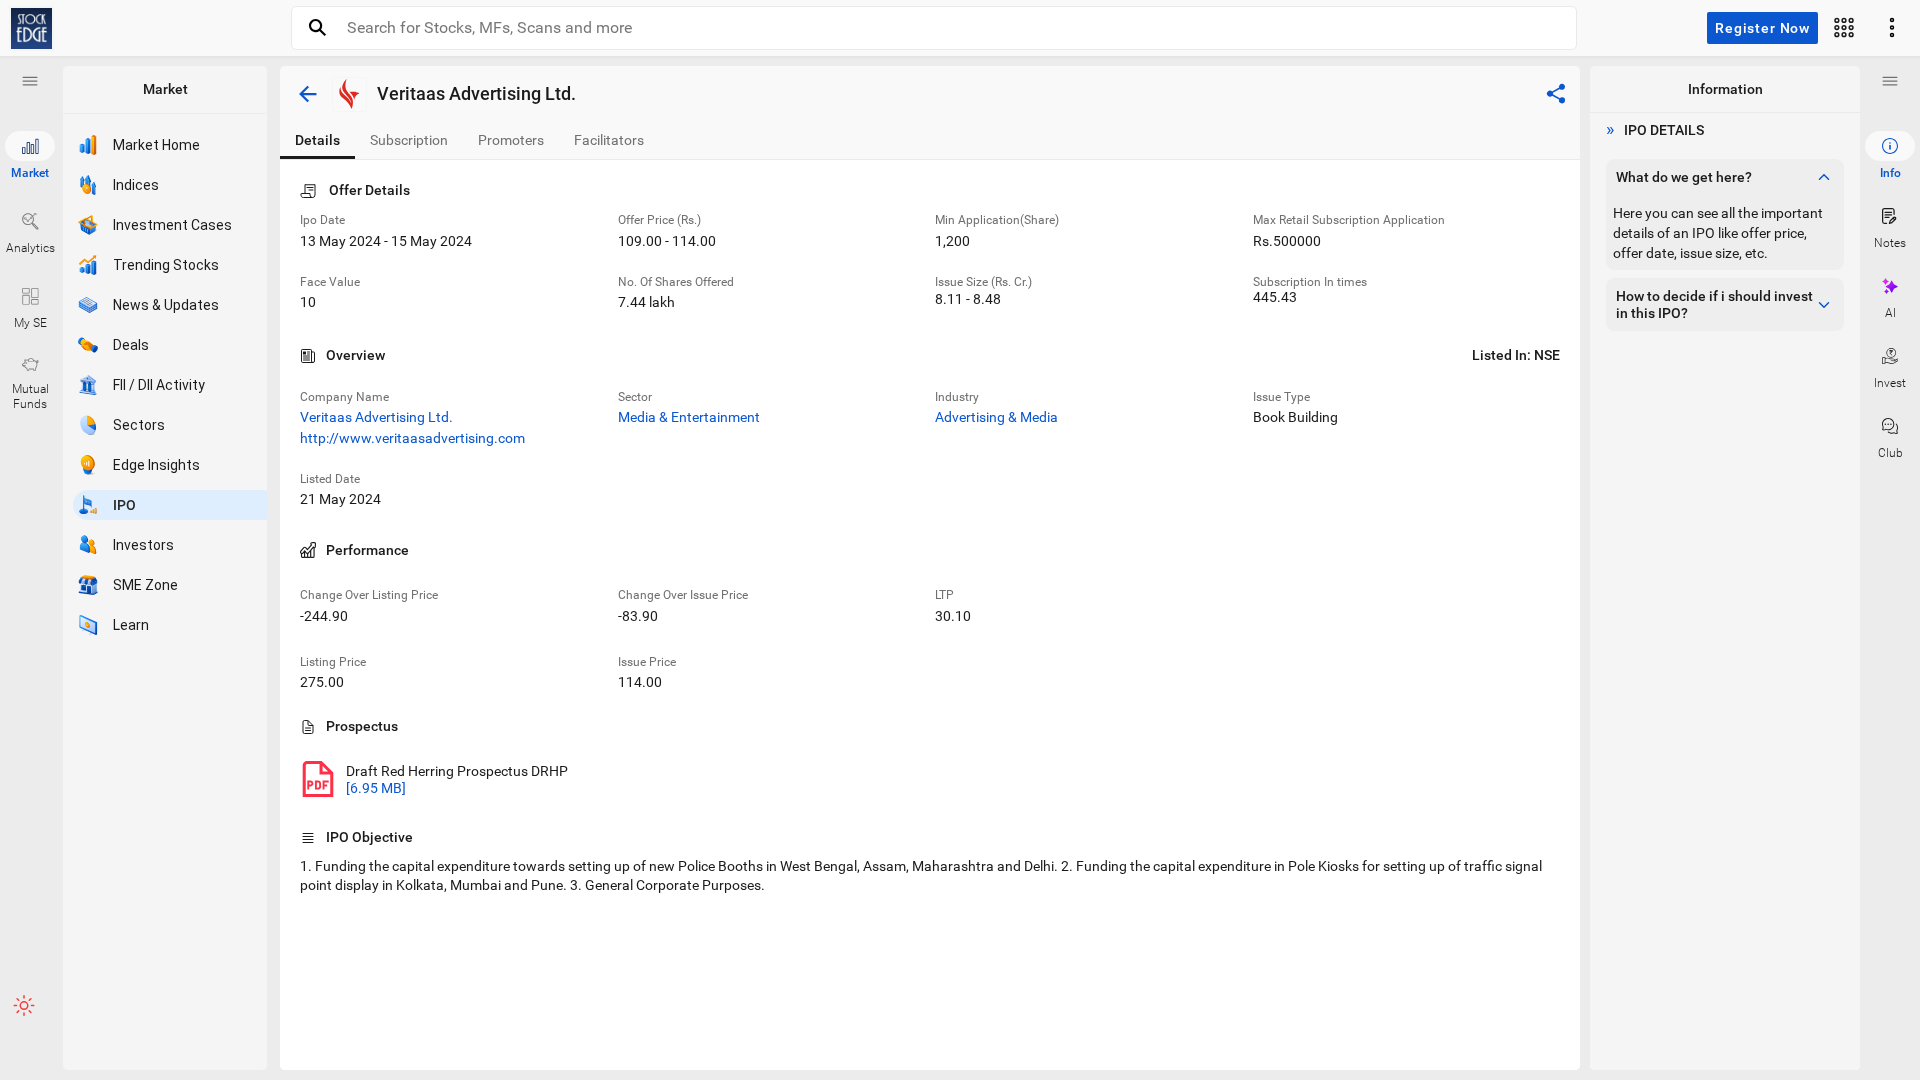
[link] (31, 28)
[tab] (317, 140)
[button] (30, 81)
